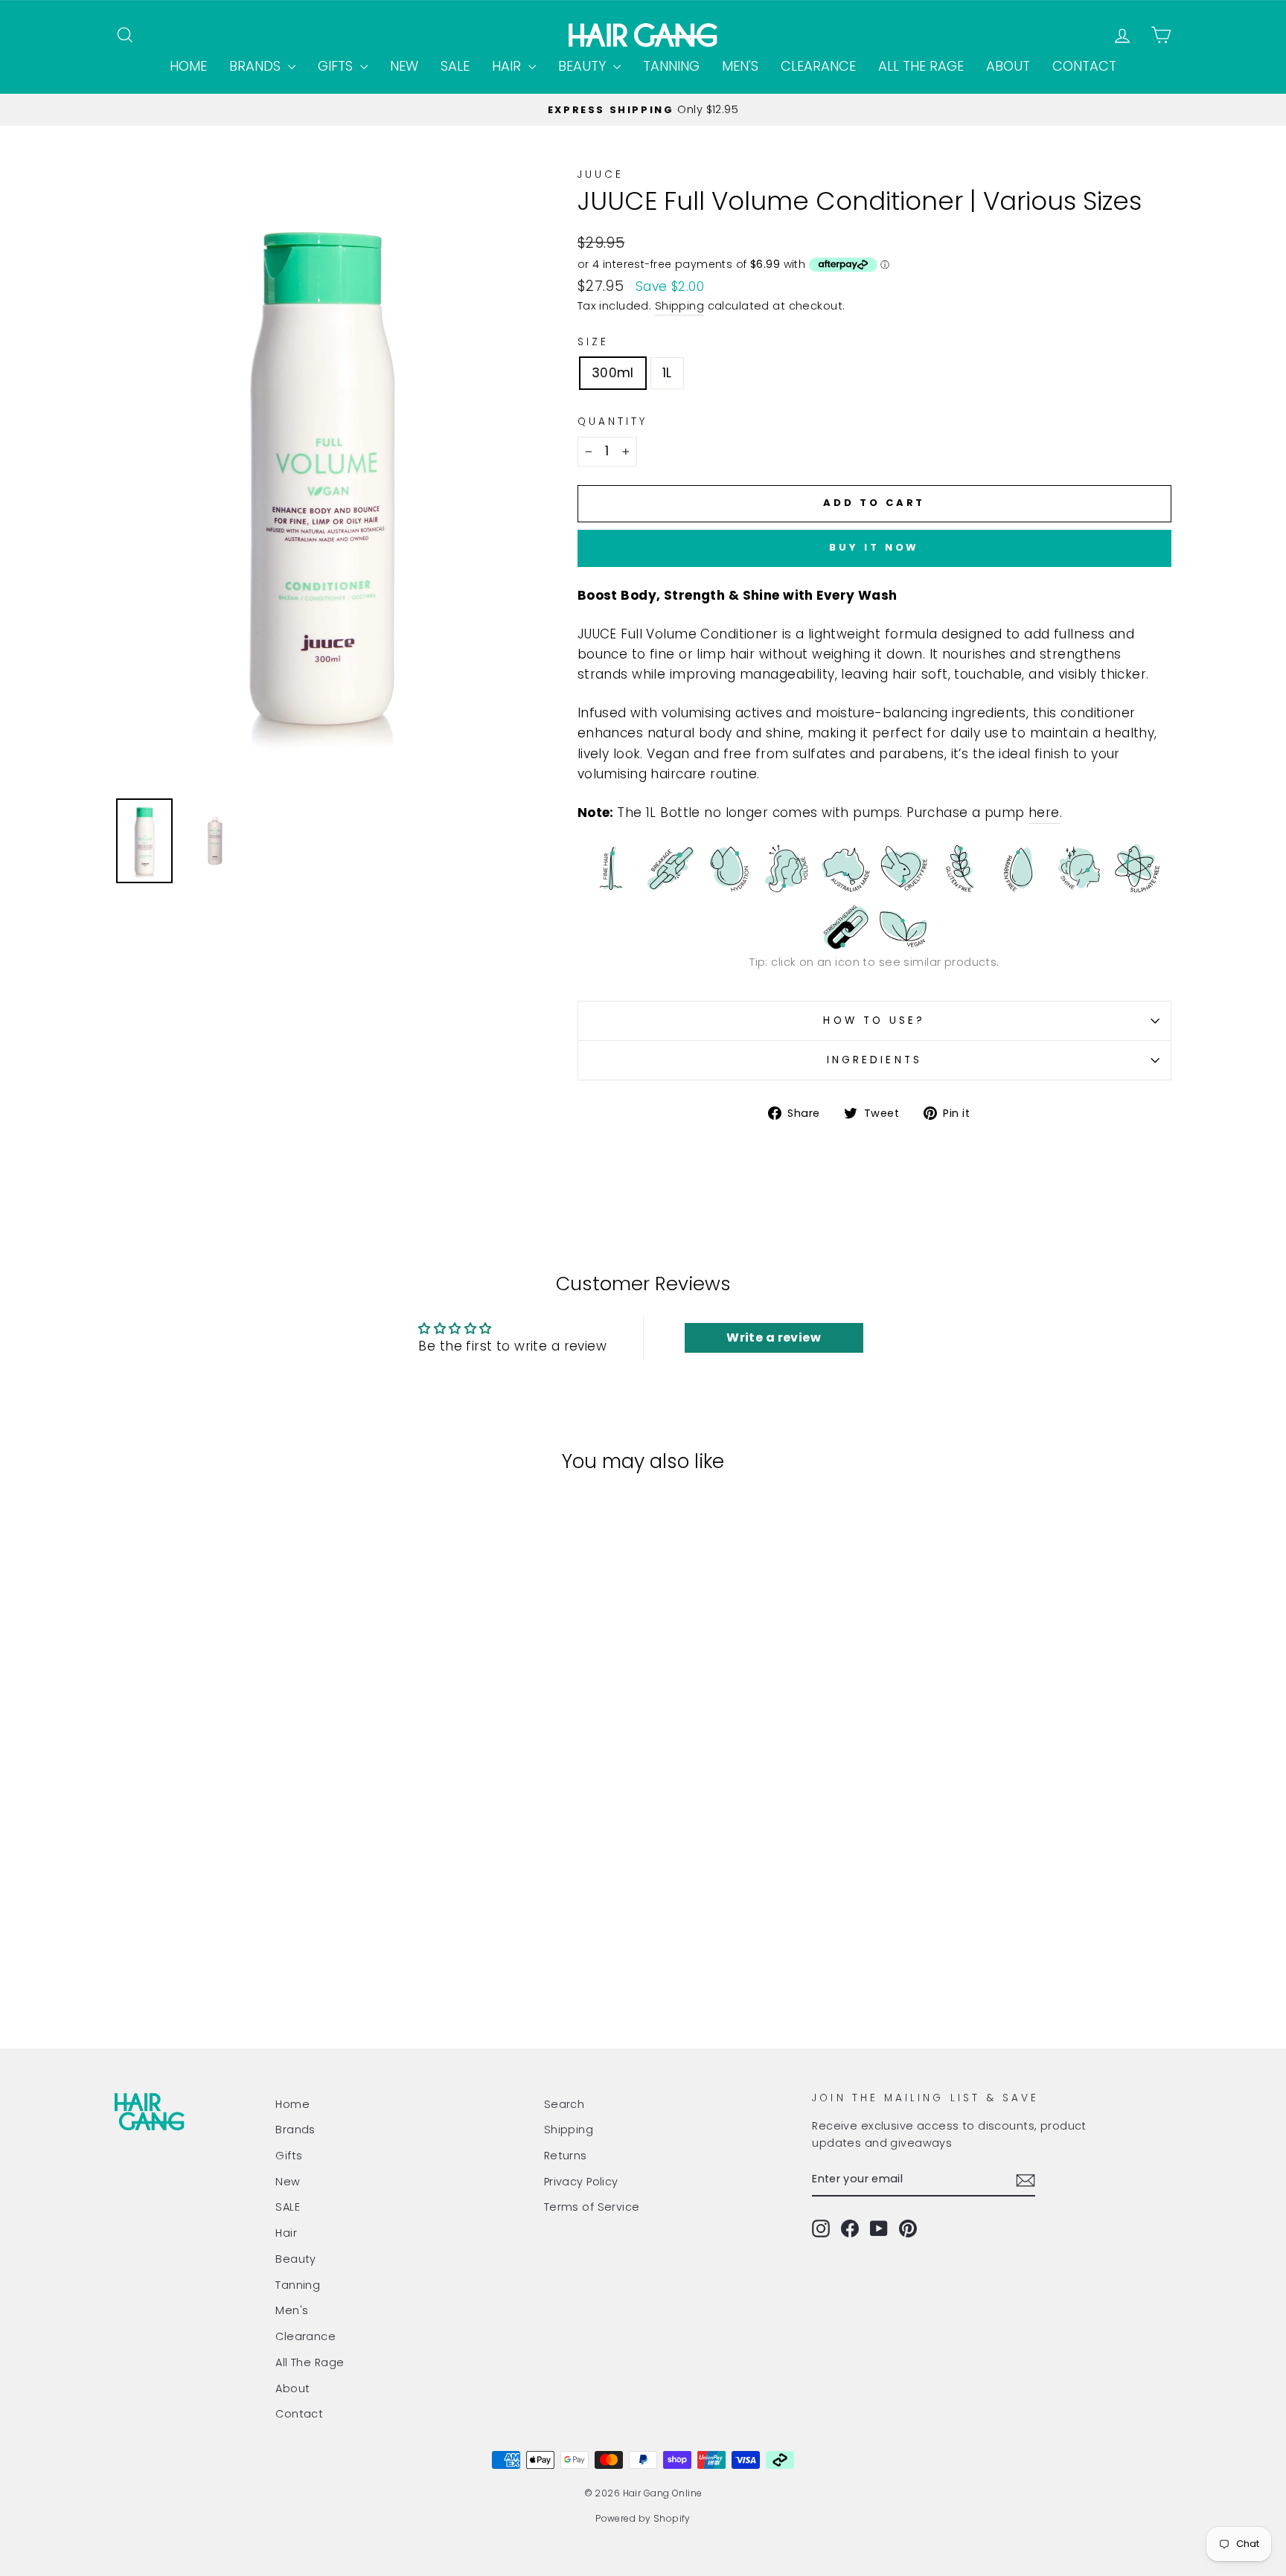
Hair (508, 66)
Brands (257, 66)
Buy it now (874, 547)
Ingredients (874, 1060)
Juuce (601, 174)
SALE (455, 66)
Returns (566, 2156)
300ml (613, 373)
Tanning (671, 66)
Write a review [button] (774, 1337)
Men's (740, 66)
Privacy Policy (581, 2182)
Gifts (337, 66)
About (1008, 66)
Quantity (613, 422)
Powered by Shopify (643, 2518)
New (404, 66)
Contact (1084, 66)
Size (593, 342)
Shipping (679, 306)
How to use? (874, 1021)
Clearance (818, 66)
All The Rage (921, 66)
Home (188, 66)
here (1044, 813)
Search (564, 2104)
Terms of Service (592, 2207)
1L (667, 373)
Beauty (584, 66)
